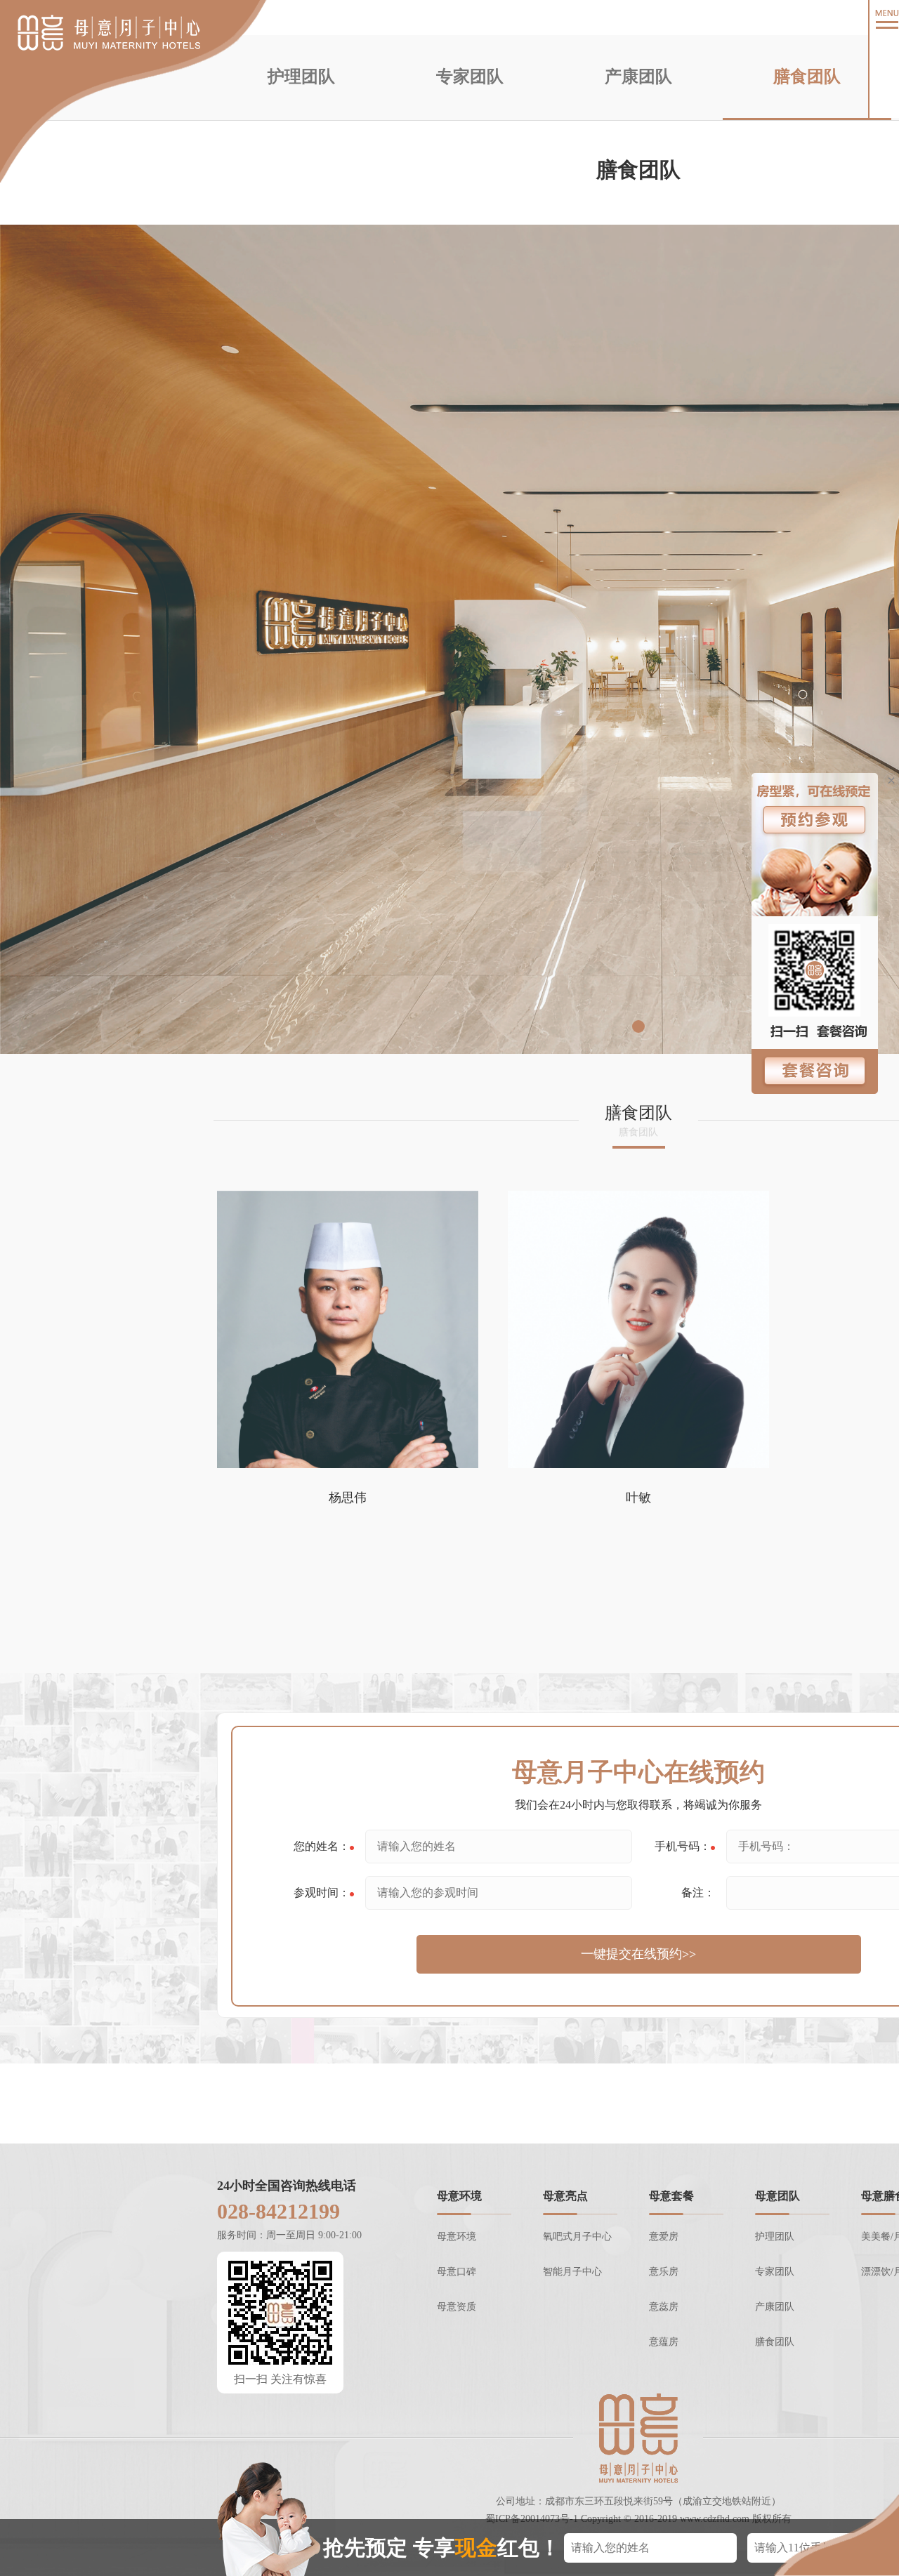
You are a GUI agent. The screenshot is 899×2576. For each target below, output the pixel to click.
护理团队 (301, 77)
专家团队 (470, 77)
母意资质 (457, 2307)
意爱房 (664, 2237)
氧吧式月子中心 (577, 2237)
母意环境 (457, 2237)
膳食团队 (807, 77)
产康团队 (638, 77)
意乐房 (664, 2272)
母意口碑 (457, 2272)
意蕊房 (664, 2307)
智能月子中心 (572, 2272)
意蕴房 (664, 2342)
